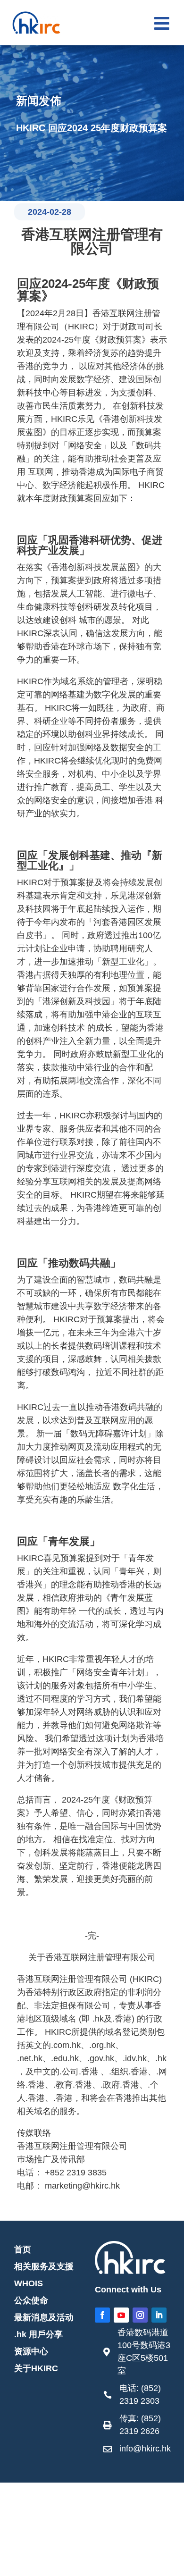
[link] (137, 2354)
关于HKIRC (36, 2368)
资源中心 (31, 2351)
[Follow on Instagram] (140, 2315)
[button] (162, 24)
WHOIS (29, 2283)
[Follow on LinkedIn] (159, 2315)
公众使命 (31, 2300)
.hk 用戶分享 (38, 2334)
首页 (23, 2249)
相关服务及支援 (44, 2266)
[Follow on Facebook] (102, 2315)
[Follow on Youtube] (121, 2315)
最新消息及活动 (44, 2317)
